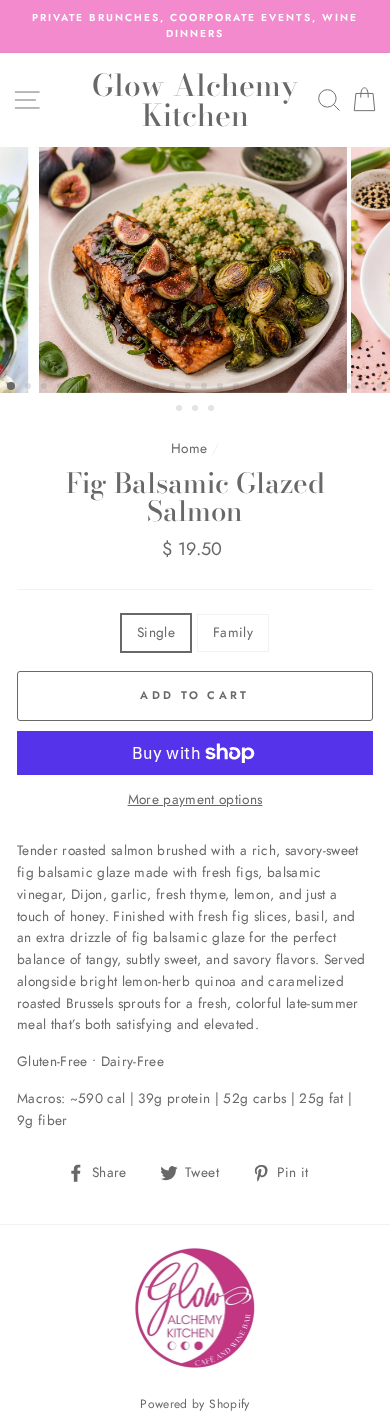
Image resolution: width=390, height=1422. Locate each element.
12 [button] (190, 388)
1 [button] (12, 387)
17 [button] (270, 388)
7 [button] (110, 388)
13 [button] (206, 388)
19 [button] (302, 388)
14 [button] (222, 388)
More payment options (195, 799)
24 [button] (382, 388)
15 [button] (238, 388)
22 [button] (350, 388)
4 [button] (62, 388)
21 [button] (334, 388)
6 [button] (94, 388)
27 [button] (213, 410)
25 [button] (181, 410)
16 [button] (254, 388)
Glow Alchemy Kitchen (195, 100)
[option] (195, 26)
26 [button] (197, 410)
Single (156, 632)
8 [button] (126, 388)
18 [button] (286, 388)
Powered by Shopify (194, 1404)
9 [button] (142, 388)
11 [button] (174, 388)
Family (233, 632)
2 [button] (30, 388)
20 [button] (318, 388)
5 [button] (78, 388)
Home (189, 448)
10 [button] (158, 388)
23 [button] (366, 388)
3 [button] (46, 388)
